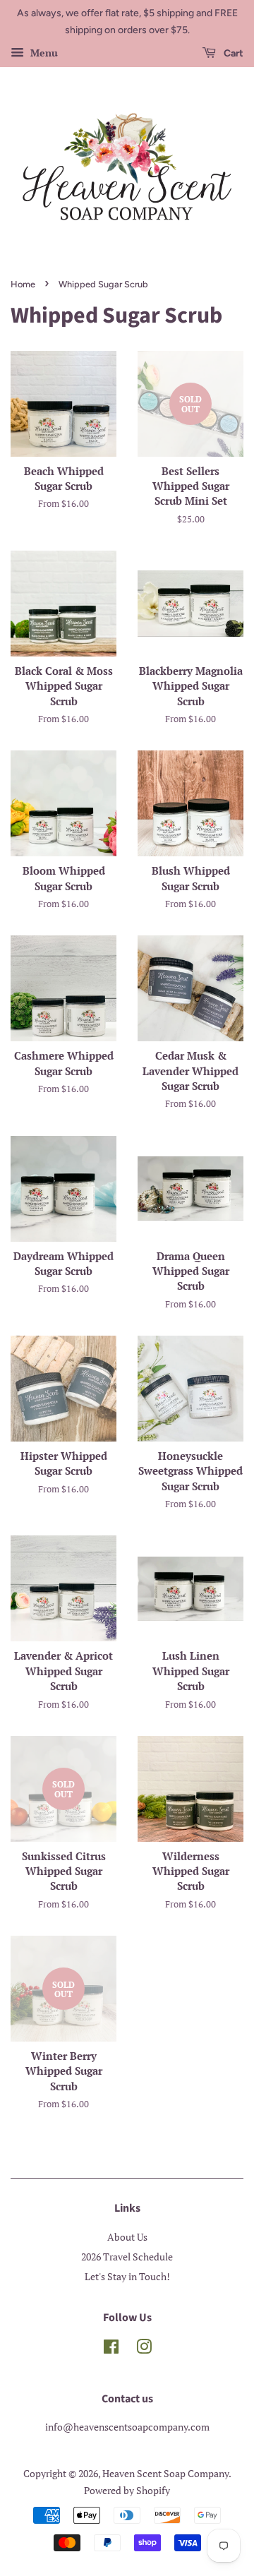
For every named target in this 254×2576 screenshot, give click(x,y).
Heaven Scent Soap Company (165, 2473)
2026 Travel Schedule (127, 2257)
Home (23, 284)
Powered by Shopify (127, 2490)
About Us (127, 2237)
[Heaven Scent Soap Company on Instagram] (144, 2349)
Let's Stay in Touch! (127, 2276)
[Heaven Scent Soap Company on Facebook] (111, 2349)
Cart (232, 53)
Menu (43, 53)
